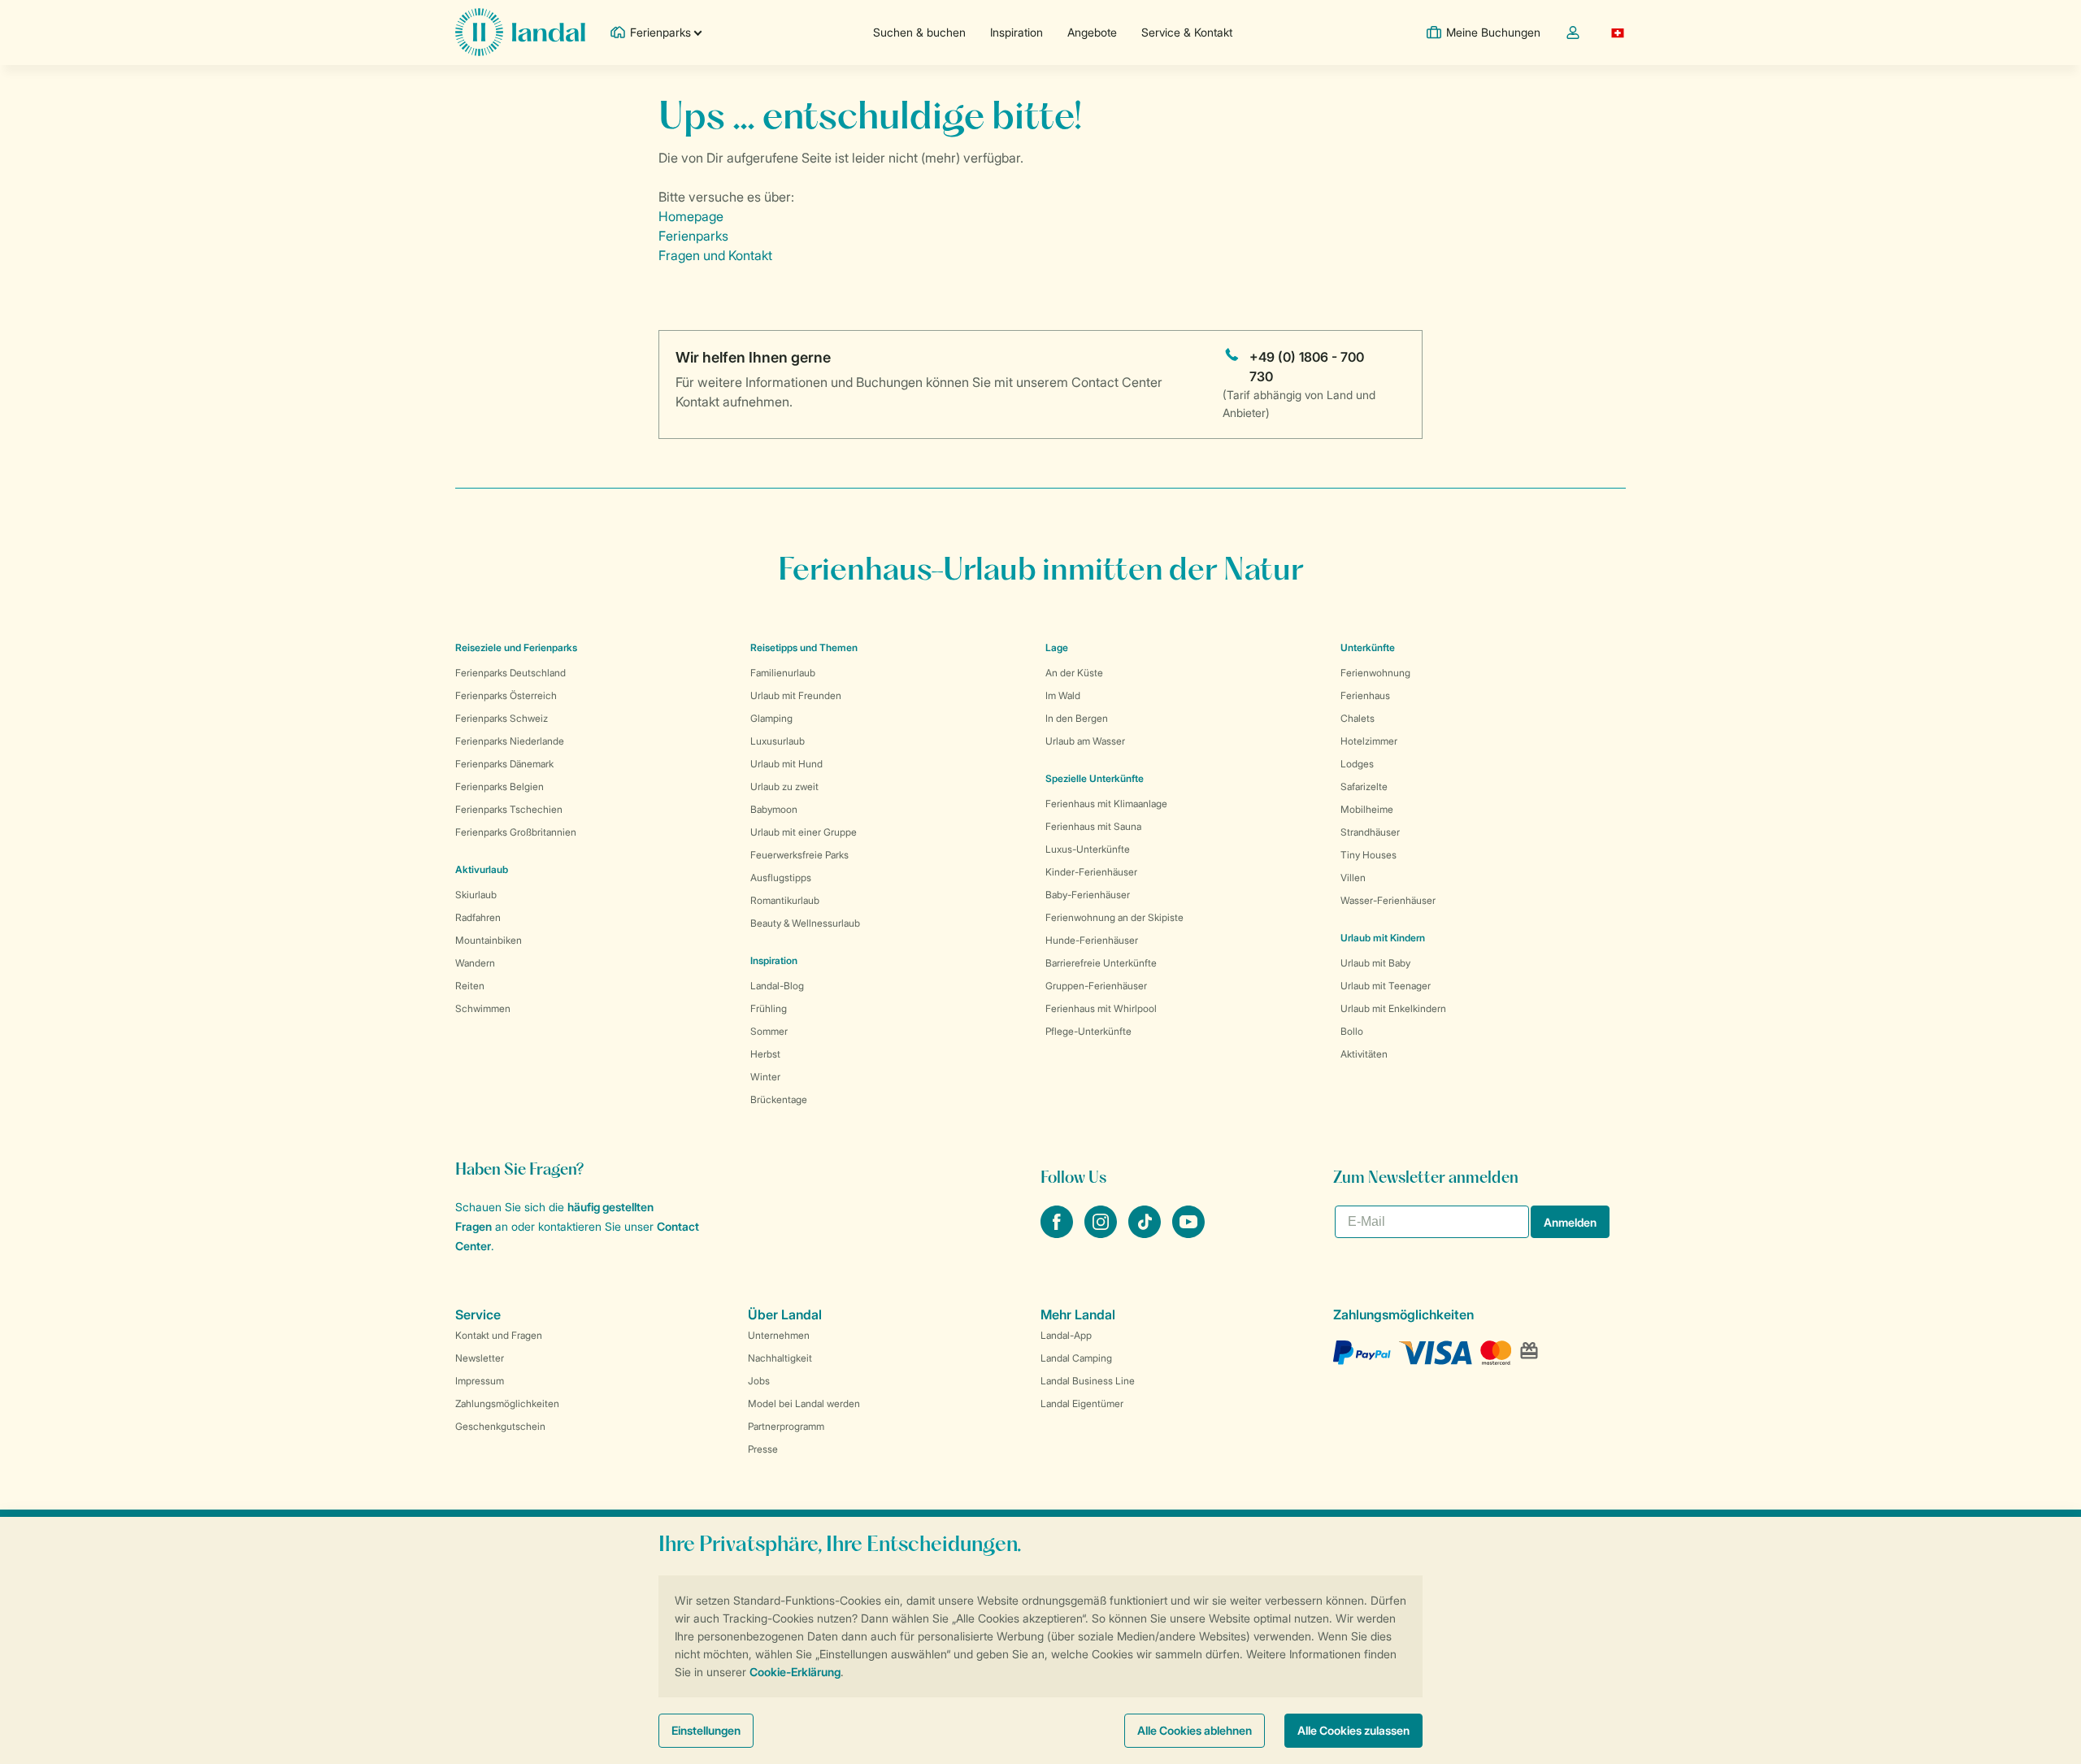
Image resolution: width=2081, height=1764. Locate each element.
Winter (765, 1077)
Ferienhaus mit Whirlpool (1101, 1008)
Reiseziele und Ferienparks (516, 647)
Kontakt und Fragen (499, 1335)
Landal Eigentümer (1082, 1403)
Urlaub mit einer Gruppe (804, 832)
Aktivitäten (1364, 1054)
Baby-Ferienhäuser (1088, 895)
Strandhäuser (1370, 832)
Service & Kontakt (1187, 32)
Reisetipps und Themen (804, 647)
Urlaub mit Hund (786, 764)
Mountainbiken (489, 940)
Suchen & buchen (919, 32)
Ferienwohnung (1375, 673)
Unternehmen (779, 1335)
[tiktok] (1146, 1233)
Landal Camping (1076, 1358)
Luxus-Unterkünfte (1088, 849)
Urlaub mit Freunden (796, 695)
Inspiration (1017, 32)
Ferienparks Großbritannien (516, 832)
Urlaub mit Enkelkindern (1393, 1008)
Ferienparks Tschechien (509, 809)
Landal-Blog (777, 986)
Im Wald (1063, 695)
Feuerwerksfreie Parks (799, 855)
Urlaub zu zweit (784, 786)
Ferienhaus (1365, 695)
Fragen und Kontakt (715, 255)
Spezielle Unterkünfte (1095, 778)
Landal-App (1066, 1335)
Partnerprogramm (786, 1426)
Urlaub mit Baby (1375, 963)
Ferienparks (693, 236)
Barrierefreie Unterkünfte (1101, 963)
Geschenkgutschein (500, 1426)
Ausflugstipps (781, 878)
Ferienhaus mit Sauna (1093, 826)
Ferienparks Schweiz (502, 718)
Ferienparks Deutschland (510, 673)
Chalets (1358, 718)
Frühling (769, 1008)
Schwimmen (483, 1008)
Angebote (1092, 32)
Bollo (1352, 1031)
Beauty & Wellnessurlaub (805, 923)
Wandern (475, 963)
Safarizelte (1364, 786)
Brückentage (779, 1099)
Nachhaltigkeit (780, 1358)
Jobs (759, 1381)
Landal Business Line (1088, 1381)
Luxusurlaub (778, 741)
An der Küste (1074, 673)
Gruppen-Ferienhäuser (1096, 986)
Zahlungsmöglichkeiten (507, 1403)
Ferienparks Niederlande (510, 741)
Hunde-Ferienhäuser (1092, 940)
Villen (1353, 878)
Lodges (1357, 764)
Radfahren (478, 917)
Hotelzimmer (1369, 741)
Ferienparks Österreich (506, 695)
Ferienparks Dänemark (504, 764)
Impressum (480, 1381)
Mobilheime (1367, 809)
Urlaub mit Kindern (1383, 938)
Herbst (765, 1054)
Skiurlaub (476, 895)
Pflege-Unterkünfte (1088, 1031)
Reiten (470, 986)
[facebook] (1058, 1233)
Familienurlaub (783, 673)
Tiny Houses (1369, 855)
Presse (763, 1449)
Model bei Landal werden (804, 1403)
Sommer (769, 1031)
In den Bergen (1077, 718)
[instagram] (1102, 1233)
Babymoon (774, 809)
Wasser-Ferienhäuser (1388, 900)
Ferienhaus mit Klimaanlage (1106, 804)
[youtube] (1188, 1233)
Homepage (691, 216)
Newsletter (480, 1358)
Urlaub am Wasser (1085, 741)
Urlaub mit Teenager (1386, 986)
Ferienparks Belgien (500, 786)
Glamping (771, 718)
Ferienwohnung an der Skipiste (1114, 917)
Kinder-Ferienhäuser (1091, 872)
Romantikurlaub (785, 900)
